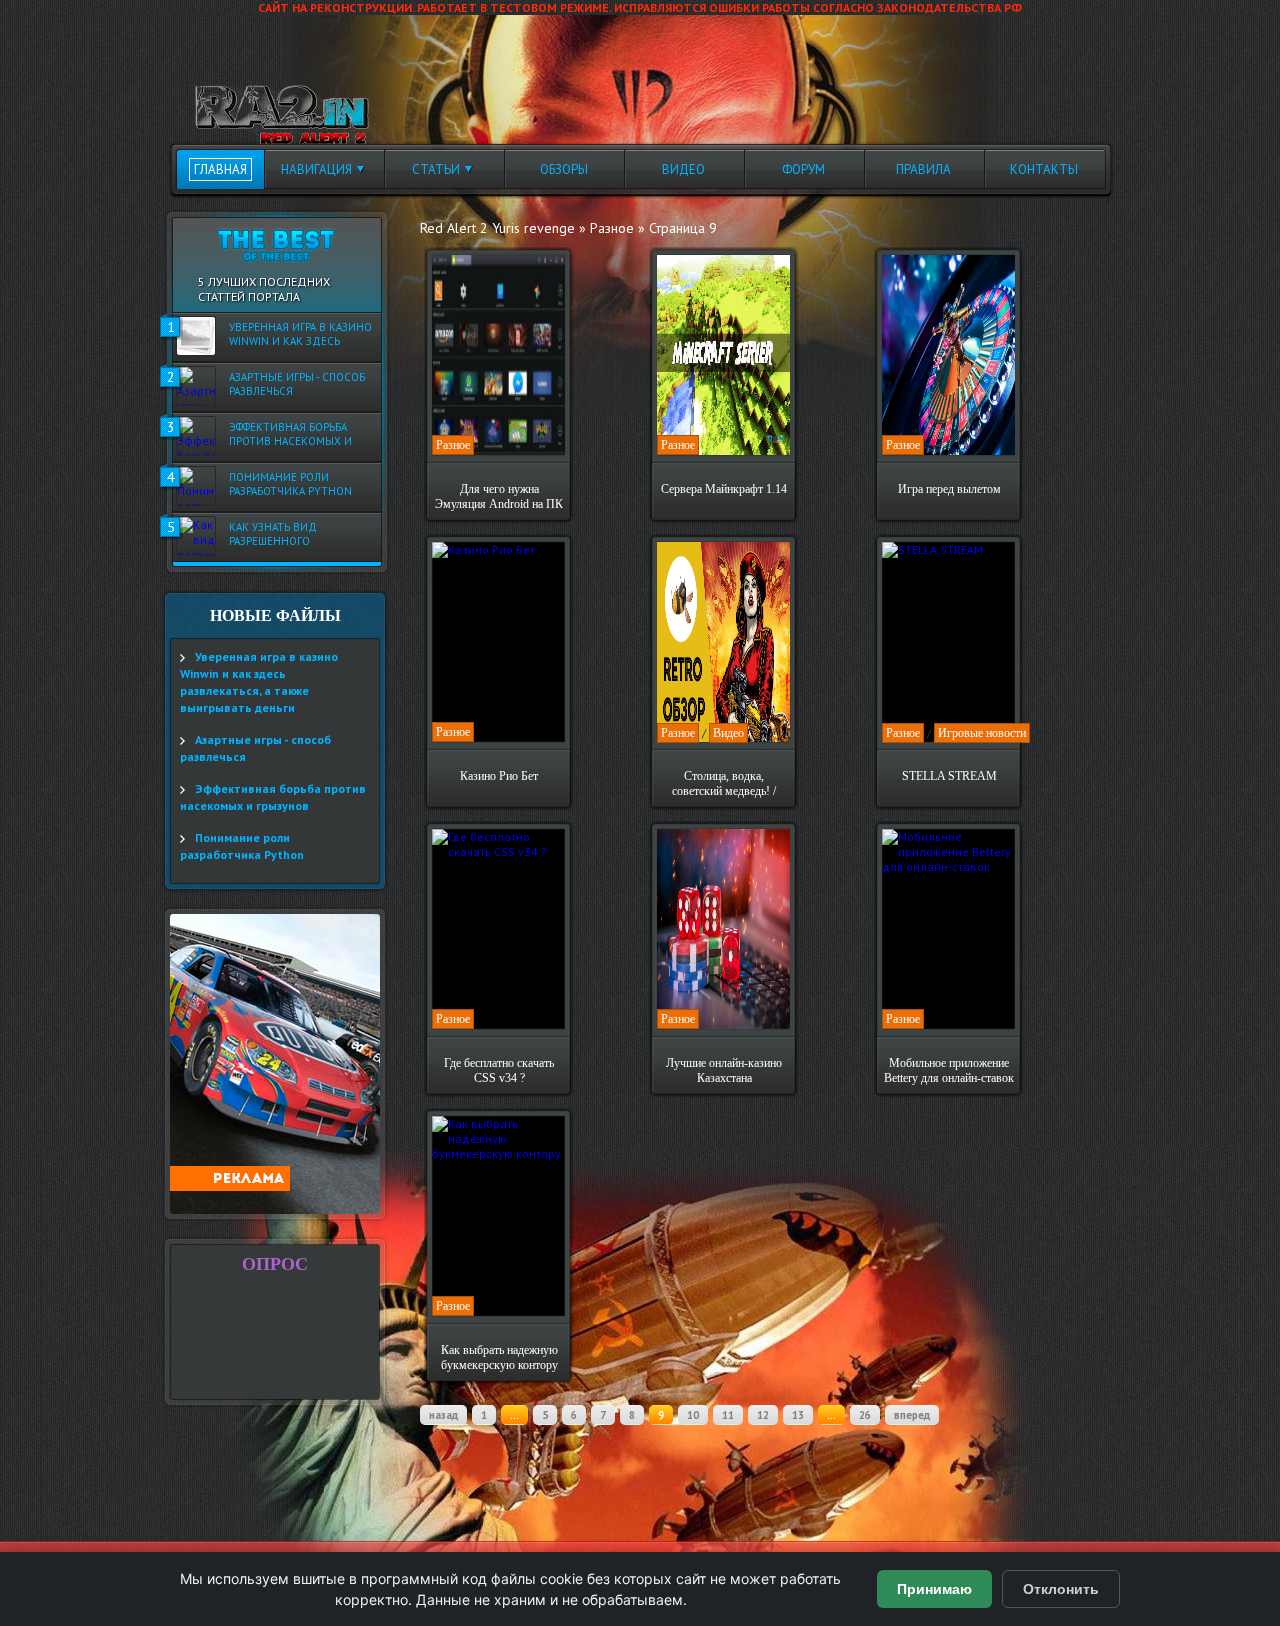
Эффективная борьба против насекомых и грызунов (290, 435)
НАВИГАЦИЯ (316, 169)
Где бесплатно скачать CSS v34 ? (499, 1070)
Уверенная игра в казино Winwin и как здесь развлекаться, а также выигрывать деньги (300, 335)
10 (693, 1415)
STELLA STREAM (949, 776)
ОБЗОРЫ (564, 169)
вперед (912, 1415)
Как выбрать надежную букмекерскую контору (499, 1357)
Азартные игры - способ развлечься (297, 384)
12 (763, 1415)
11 (728, 1415)
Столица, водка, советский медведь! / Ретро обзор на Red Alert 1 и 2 (724, 784)
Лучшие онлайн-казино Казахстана (724, 1070)
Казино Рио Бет (499, 776)
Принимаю (934, 1589)
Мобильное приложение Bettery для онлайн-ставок (949, 1070)
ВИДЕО (683, 169)
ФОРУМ (803, 169)
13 (798, 1415)
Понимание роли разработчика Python (290, 484)
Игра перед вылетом (949, 489)
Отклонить (1061, 1589)
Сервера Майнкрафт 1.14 (724, 489)
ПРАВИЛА (923, 169)
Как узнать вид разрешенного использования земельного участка (288, 535)
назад (443, 1415)
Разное (453, 445)
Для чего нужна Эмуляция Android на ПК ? (499, 497)
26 (865, 1415)
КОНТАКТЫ (1044, 169)
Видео (728, 733)
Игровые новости (982, 733)
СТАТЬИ (436, 169)
